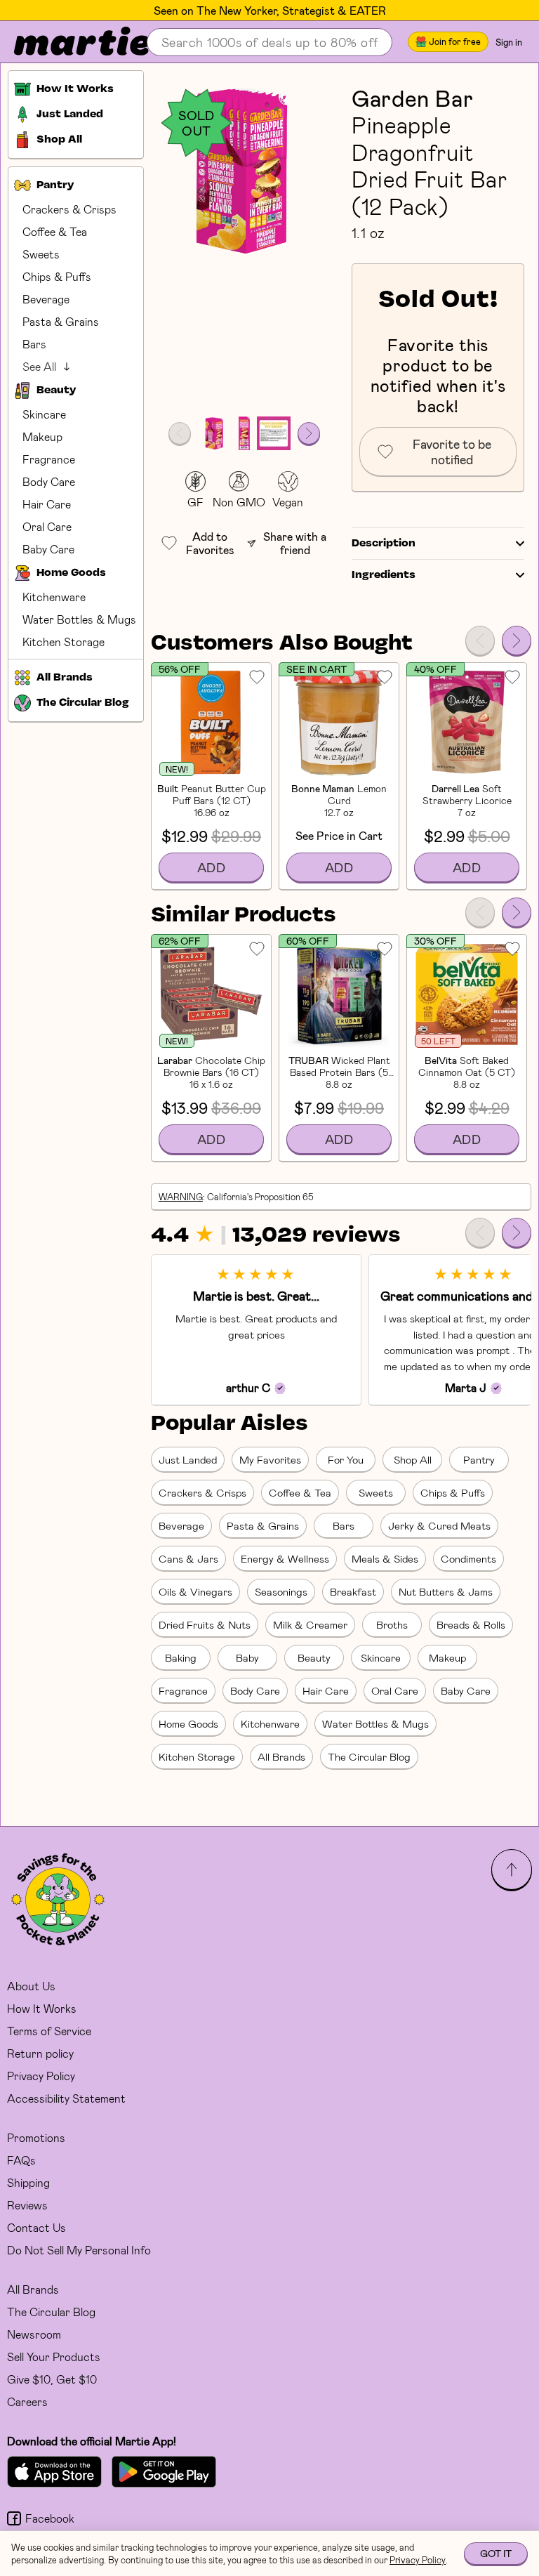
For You (346, 1459)
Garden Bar (412, 98)
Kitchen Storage (64, 642)
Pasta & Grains (61, 321)
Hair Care (47, 504)
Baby (247, 1657)
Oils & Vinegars (195, 1591)
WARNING (181, 1197)
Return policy (40, 2053)
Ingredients (384, 575)
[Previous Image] (180, 433)
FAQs (21, 2160)
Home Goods (188, 1723)
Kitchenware (54, 597)
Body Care (49, 481)
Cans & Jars (188, 1558)
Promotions (36, 2137)
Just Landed (188, 1459)
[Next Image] (309, 433)
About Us (31, 1986)
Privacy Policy (41, 2076)
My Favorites (270, 1459)
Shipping (28, 2182)
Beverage (46, 299)
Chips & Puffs (57, 276)
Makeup (42, 436)
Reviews (27, 2205)
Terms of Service (49, 2031)
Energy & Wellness (285, 1558)
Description (384, 544)
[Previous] (480, 640)
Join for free (455, 41)
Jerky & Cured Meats (439, 1525)
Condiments (468, 1558)
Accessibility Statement (66, 2098)
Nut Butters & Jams (446, 1591)
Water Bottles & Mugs (79, 619)
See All (39, 366)
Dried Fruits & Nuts (205, 1624)
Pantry (479, 1459)
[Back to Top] (512, 1869)
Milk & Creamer (310, 1624)
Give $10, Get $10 (52, 2379)
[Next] (517, 640)
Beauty (314, 1657)
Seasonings (281, 1591)
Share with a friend (295, 543)
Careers (27, 2401)
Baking (181, 1657)
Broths (392, 1624)
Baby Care (48, 549)
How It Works (42, 2008)
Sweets (41, 254)
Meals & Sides (385, 1558)
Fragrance (49, 459)
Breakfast (353, 1591)
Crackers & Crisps (69, 209)
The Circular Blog (369, 1756)
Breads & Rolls (471, 1624)
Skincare (44, 414)
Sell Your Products (54, 2357)
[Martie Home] (70, 42)
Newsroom (34, 2334)
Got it (496, 2553)
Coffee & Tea (55, 231)
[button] (244, 171)
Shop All (413, 1459)
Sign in (509, 42)
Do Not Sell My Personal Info (79, 2250)
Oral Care (47, 526)
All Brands (281, 1756)
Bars (34, 344)
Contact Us (36, 2227)
